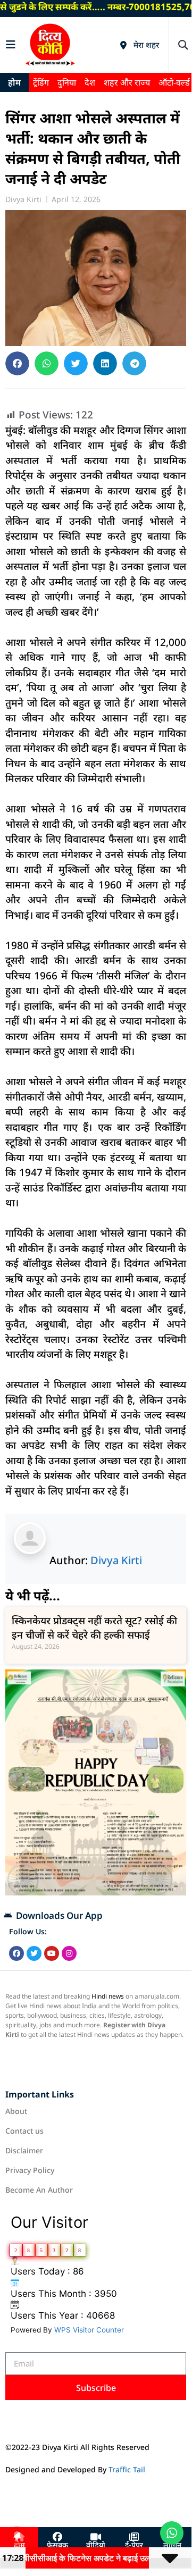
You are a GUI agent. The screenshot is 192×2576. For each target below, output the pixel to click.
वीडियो (96, 2546)
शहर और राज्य (127, 82)
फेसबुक (57, 2546)
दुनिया (67, 82)
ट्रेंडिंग (41, 82)
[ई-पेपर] (134, 2537)
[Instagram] (69, 1953)
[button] (183, 45)
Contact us (24, 2131)
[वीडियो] (96, 2537)
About (16, 2111)
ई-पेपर (134, 2546)
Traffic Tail (127, 2469)
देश (90, 82)
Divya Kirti (116, 1560)
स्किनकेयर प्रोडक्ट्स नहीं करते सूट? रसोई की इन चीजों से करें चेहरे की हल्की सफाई (94, 1628)
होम (14, 82)
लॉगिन (172, 2546)
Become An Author (39, 2190)
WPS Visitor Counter (89, 2330)
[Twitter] (34, 1953)
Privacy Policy (30, 2170)
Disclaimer (24, 2150)
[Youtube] (52, 1953)
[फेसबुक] (57, 2537)
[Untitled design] (96, 1892)
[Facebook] (16, 1953)
